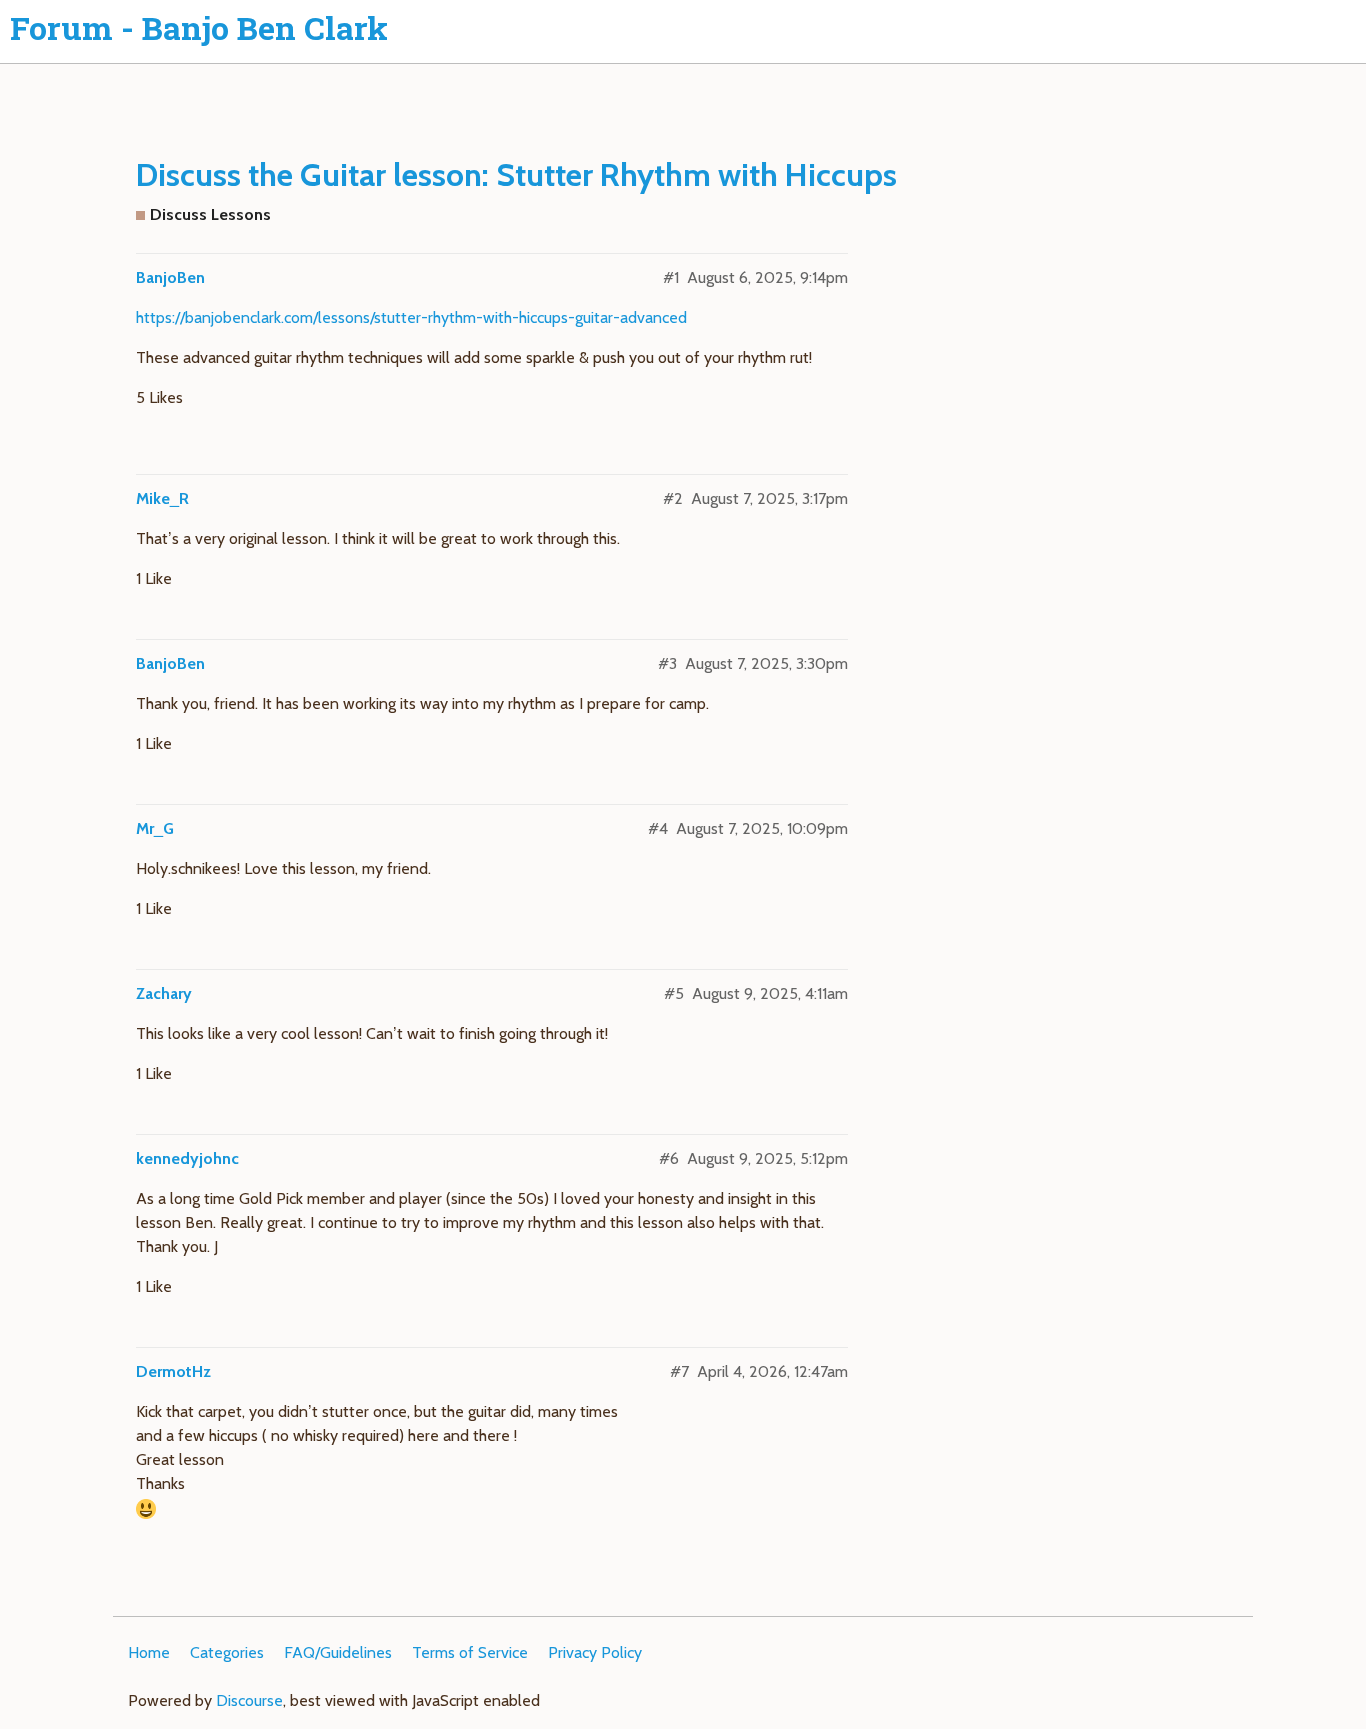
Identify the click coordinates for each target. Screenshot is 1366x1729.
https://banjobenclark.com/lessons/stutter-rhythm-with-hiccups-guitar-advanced (411, 317)
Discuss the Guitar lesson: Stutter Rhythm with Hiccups (516, 174)
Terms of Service (470, 1652)
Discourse (249, 1700)
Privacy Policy (595, 1652)
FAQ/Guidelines (338, 1652)
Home (149, 1652)
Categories (227, 1652)
